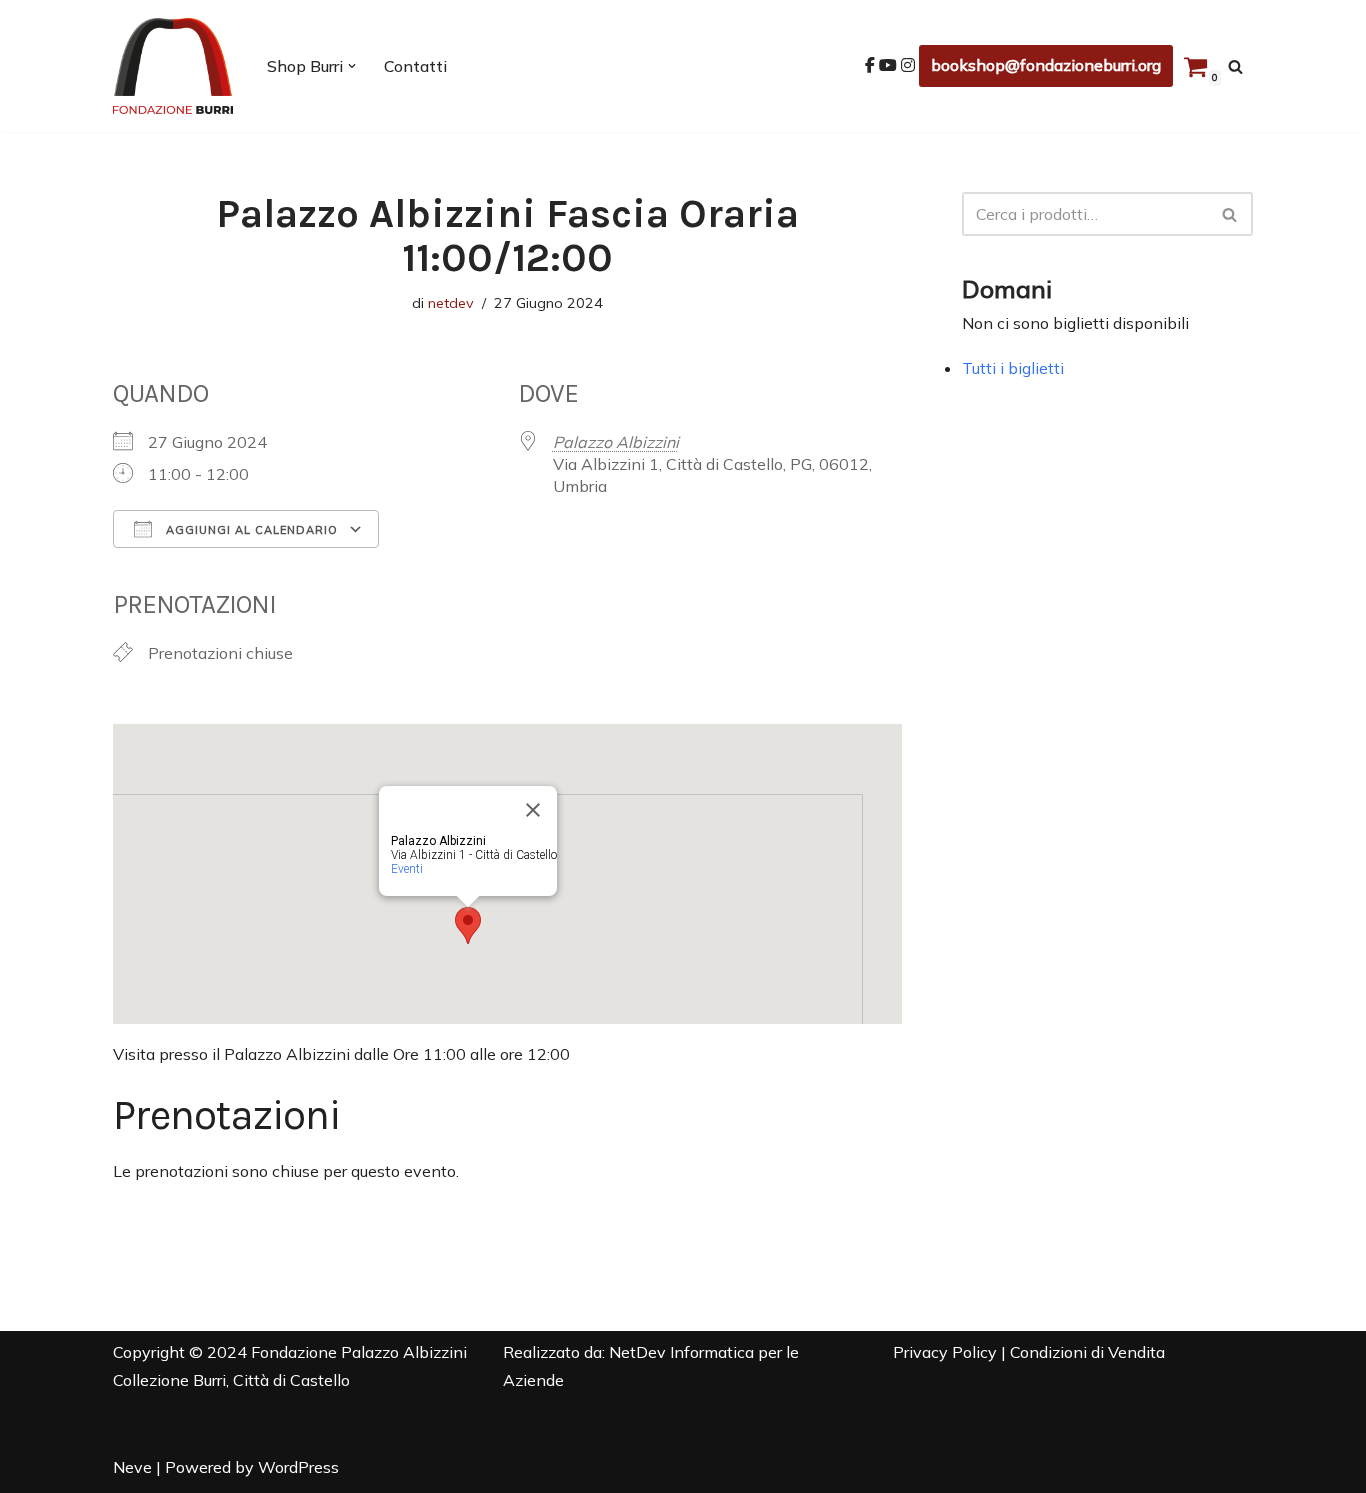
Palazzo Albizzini (616, 442)
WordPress (298, 1467)
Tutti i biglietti (1013, 368)
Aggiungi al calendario (250, 530)
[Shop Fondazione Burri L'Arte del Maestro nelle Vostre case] (173, 66)
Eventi (407, 869)
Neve (132, 1467)
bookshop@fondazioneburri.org (1046, 65)
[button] (352, 66)
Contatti (415, 66)
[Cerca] (1235, 66)
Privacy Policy (945, 1352)
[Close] (533, 810)
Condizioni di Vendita (1087, 1352)
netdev (451, 303)
